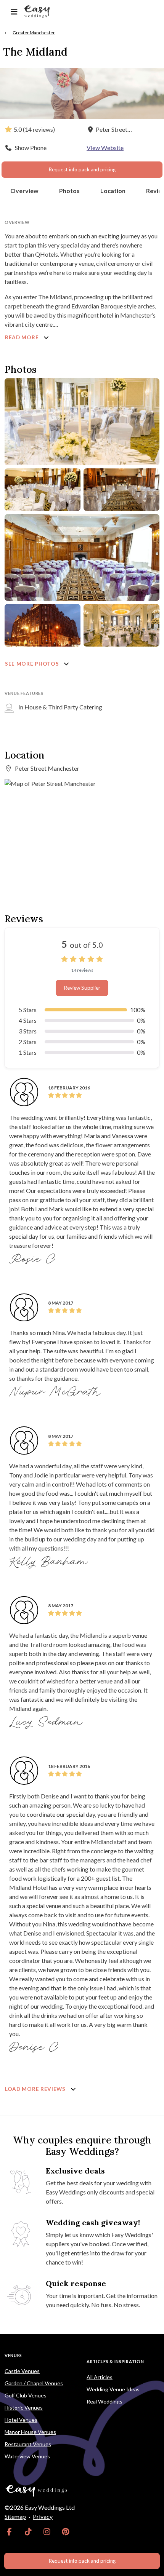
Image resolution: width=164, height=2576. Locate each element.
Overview (24, 191)
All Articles (100, 2377)
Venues (13, 2355)
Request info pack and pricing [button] (82, 169)
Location (113, 191)
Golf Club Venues (26, 2395)
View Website (105, 148)
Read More (23, 337)
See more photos (33, 664)
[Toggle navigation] (14, 12)
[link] (9, 2532)
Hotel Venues (21, 2420)
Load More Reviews (36, 2089)
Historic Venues (24, 2408)
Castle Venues (22, 2371)
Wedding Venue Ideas (113, 2389)
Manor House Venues (30, 2432)
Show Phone (31, 148)
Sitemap (15, 2516)
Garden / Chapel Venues (34, 2383)
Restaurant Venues (28, 2444)
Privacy (43, 2516)
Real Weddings (105, 2401)
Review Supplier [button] (82, 988)
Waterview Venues (27, 2456)
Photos (69, 191)
